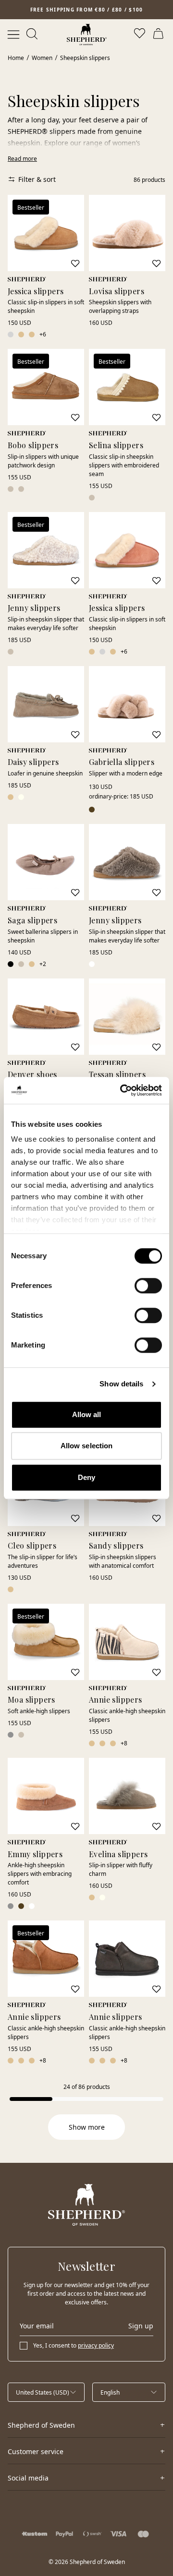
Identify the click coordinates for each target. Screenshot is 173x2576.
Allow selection (87, 1446)
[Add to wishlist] (75, 263)
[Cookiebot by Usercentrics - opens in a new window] (122, 1090)
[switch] (148, 1286)
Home (16, 58)
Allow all (87, 1414)
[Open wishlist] (140, 35)
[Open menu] (13, 35)
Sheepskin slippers (85, 58)
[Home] (87, 35)
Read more (22, 159)
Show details (121, 1384)
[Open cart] (160, 35)
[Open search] (33, 35)
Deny (86, 1477)
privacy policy (96, 2345)
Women (42, 58)
